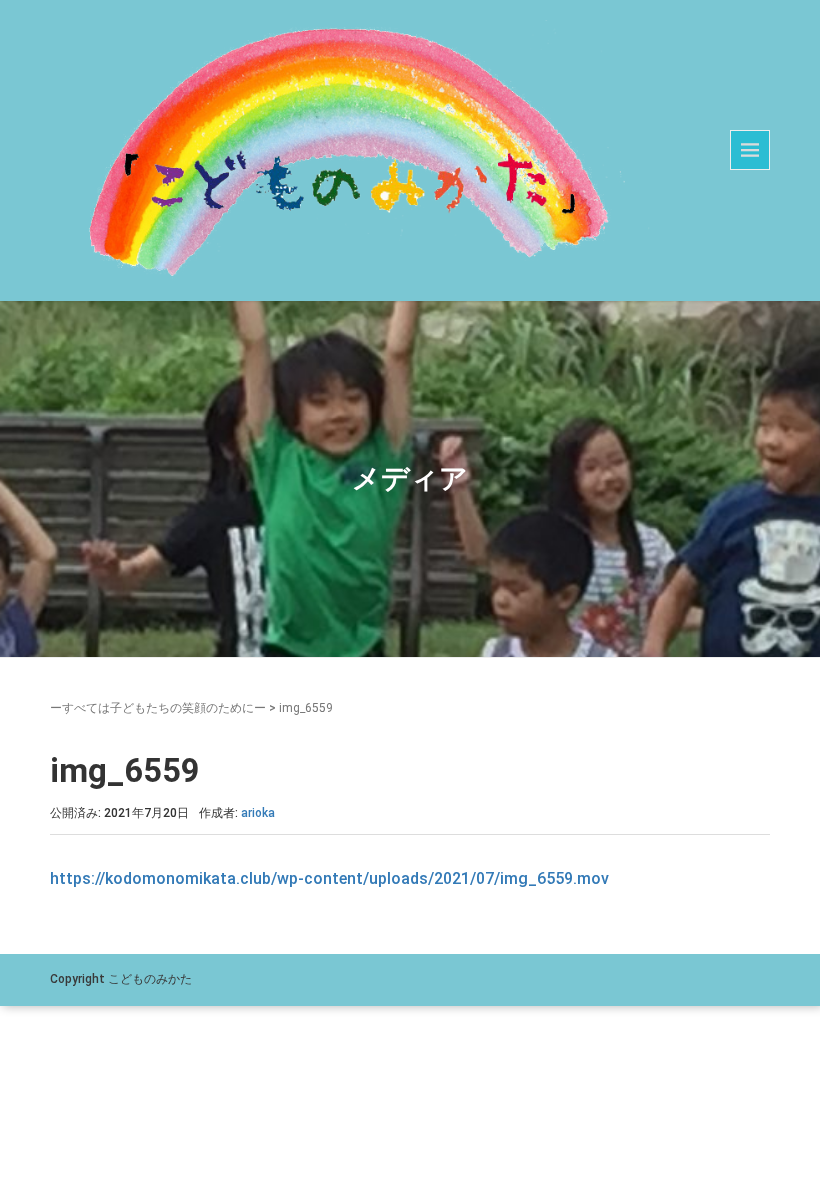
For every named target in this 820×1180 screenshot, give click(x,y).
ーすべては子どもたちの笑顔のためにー (158, 708)
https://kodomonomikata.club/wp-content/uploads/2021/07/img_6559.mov (329, 878)
